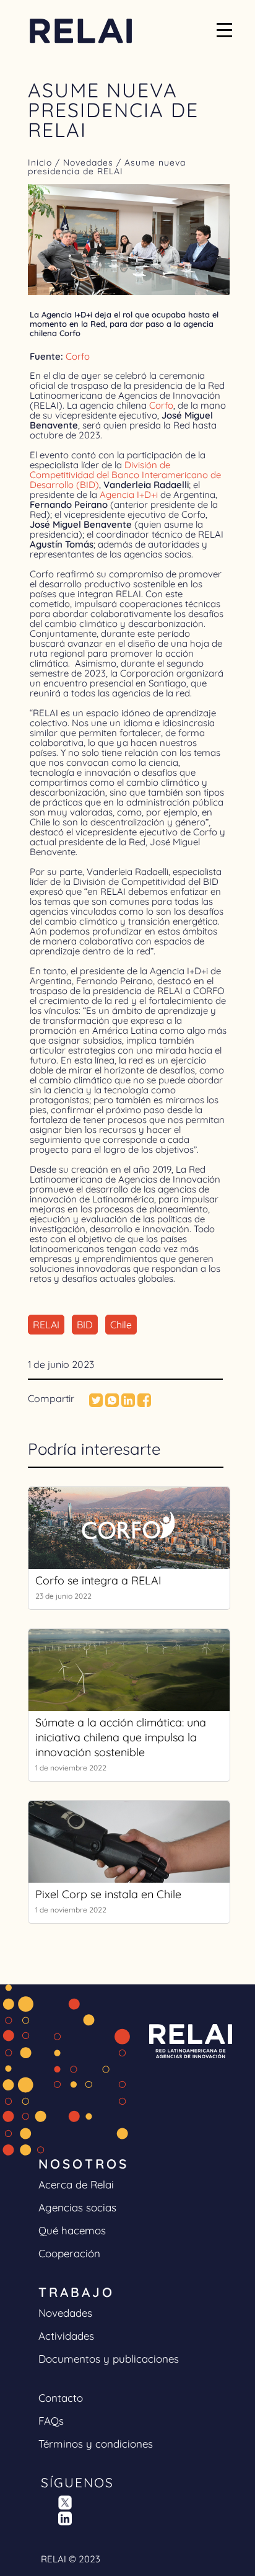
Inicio (41, 162)
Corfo (78, 356)
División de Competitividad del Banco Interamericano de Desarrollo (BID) (125, 475)
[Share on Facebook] (144, 1403)
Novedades (90, 162)
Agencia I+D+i (127, 495)
